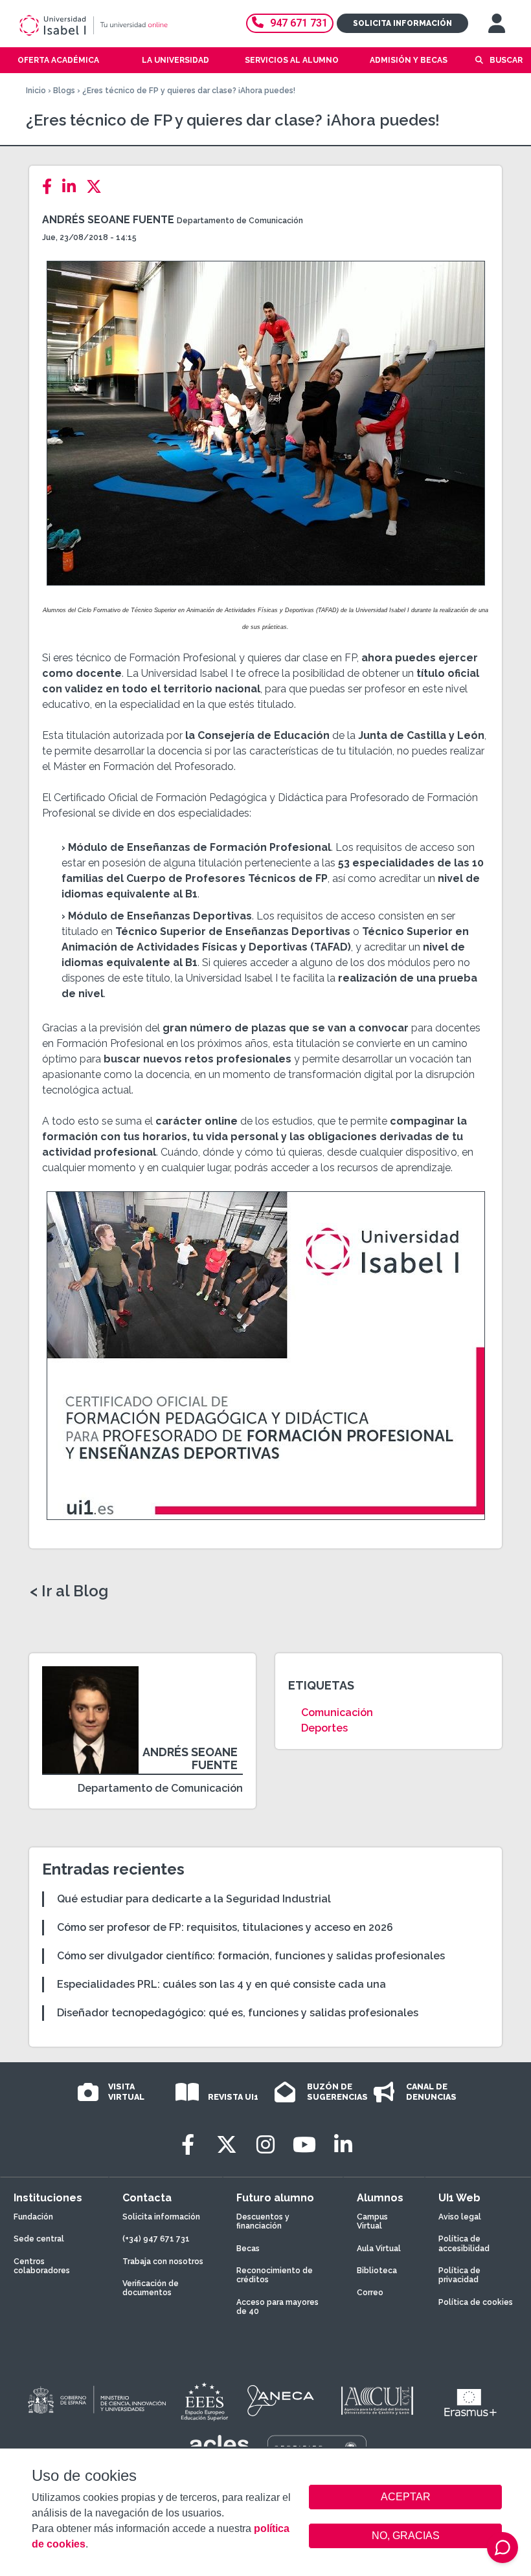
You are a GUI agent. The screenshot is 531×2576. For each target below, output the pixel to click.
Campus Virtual (372, 2221)
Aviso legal (460, 2217)
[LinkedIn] (73, 187)
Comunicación (337, 1712)
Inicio (36, 91)
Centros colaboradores (42, 2266)
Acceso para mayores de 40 (277, 2307)
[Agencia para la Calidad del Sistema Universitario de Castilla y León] (377, 2401)
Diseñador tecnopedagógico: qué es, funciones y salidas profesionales (238, 2013)
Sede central (39, 2239)
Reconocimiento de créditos (275, 2275)
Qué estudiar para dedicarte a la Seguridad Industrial (194, 1899)
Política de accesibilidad (464, 2243)
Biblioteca (377, 2271)
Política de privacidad (459, 2275)
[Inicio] (113, 25)
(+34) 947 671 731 (156, 2239)
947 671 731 (299, 23)
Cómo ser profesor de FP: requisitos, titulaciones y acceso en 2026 (225, 1927)
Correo (370, 2293)
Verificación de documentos (151, 2288)
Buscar (506, 60)
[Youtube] (304, 2145)
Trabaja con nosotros (163, 2262)
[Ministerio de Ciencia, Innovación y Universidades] (96, 2401)
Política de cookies (476, 2302)
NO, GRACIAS (406, 2536)
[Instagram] (265, 2145)
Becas (248, 2249)
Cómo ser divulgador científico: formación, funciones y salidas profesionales (251, 1956)
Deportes (324, 1728)
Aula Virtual (379, 2249)
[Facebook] (51, 187)
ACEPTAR (405, 2497)
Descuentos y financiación (263, 2221)
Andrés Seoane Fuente (108, 220)
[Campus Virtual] (497, 23)
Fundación (33, 2217)
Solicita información (402, 23)
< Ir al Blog (69, 1591)
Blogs (64, 91)
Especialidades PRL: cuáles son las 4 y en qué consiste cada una (221, 1984)
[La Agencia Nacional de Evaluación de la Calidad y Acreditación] (281, 2401)
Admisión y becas (409, 60)
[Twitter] (98, 187)
